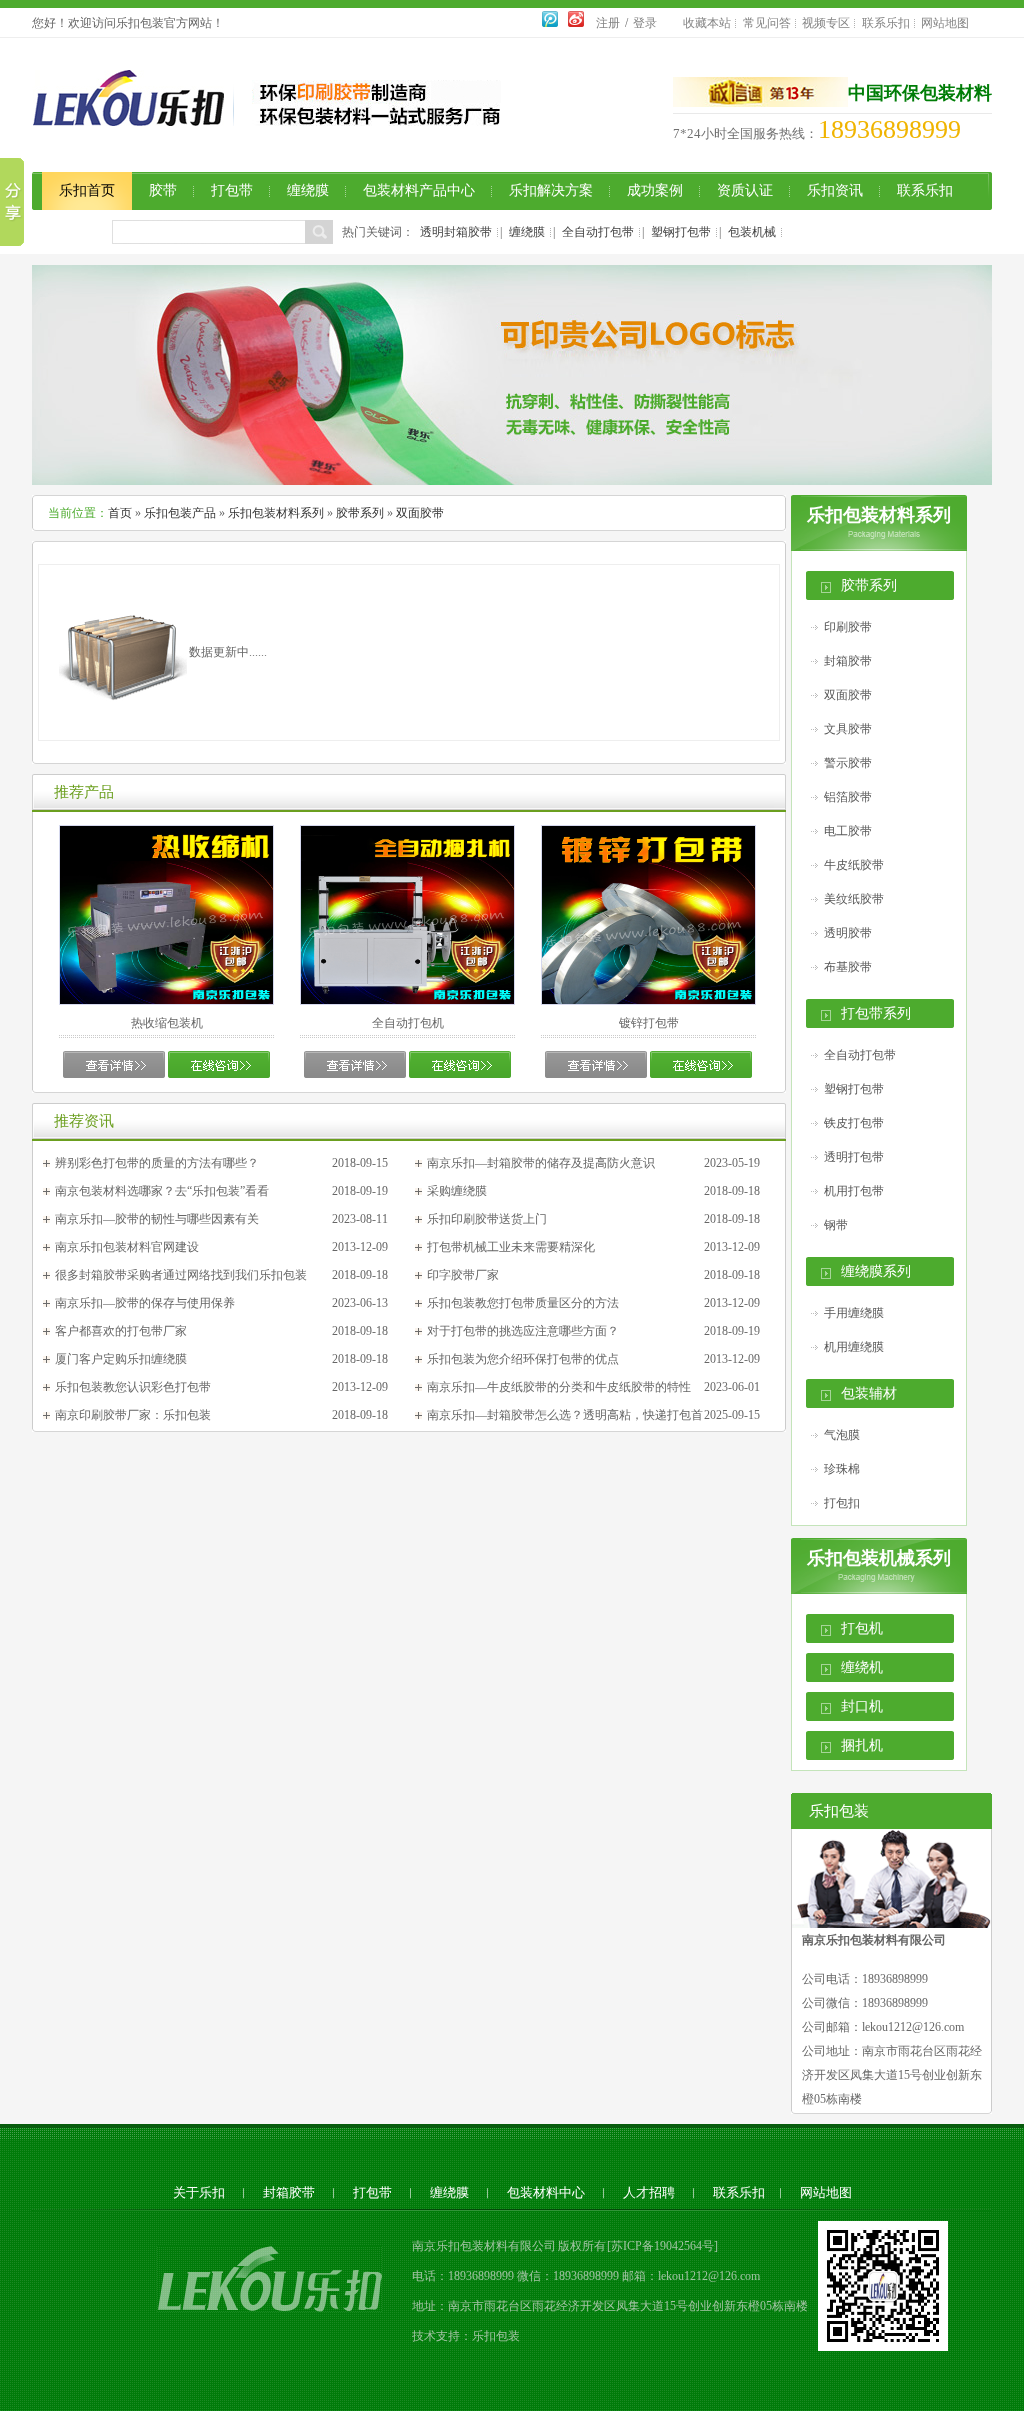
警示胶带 (848, 763)
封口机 (862, 1706)
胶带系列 (360, 513)
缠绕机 (862, 1667)
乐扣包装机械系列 (879, 1558)
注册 (608, 23)
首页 (120, 513)
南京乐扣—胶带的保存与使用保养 (145, 1303)
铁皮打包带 (854, 1123)
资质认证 (745, 190)
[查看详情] (114, 1074)
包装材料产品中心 (419, 190)
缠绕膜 (308, 190)
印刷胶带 (848, 627)
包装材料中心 (546, 2192)
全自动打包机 (408, 1023)
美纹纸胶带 (854, 899)
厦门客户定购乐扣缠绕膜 (121, 1359)
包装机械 (752, 232)
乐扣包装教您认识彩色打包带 (133, 1387)
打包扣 (842, 1503)
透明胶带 (848, 933)
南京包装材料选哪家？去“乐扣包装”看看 (162, 1191)
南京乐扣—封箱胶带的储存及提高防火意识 (541, 1163)
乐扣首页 (87, 190)
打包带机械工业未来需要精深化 (511, 1247)
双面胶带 (420, 513)
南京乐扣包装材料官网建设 (127, 1247)
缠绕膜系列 (876, 1271)
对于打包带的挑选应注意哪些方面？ (523, 1331)
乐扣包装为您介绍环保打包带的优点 (523, 1359)
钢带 (836, 1225)
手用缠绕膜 (854, 1313)
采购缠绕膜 (457, 1191)
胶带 (163, 190)
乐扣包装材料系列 (276, 513)
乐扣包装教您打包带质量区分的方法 (523, 1303)
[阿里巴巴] (760, 93)
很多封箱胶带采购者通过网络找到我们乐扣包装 (181, 1275)
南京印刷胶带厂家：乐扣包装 (133, 1415)
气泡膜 (842, 1435)
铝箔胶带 (848, 797)
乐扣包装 (496, 2336)
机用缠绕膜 (854, 1347)
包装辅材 (869, 1393)
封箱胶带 (848, 661)
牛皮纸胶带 (854, 865)
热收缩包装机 (167, 1023)
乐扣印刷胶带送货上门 (487, 1219)
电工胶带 (848, 831)
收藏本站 (707, 23)
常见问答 (767, 23)
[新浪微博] (576, 23)
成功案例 (655, 190)
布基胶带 (848, 967)
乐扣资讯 (835, 190)
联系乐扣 (886, 23)
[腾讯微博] (550, 23)
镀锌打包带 (649, 1023)
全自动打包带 (598, 232)
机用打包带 (854, 1191)
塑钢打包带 (681, 232)
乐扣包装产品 (180, 513)
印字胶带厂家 (463, 1275)
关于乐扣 (199, 2192)
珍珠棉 (842, 1469)
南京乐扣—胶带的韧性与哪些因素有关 (157, 1219)
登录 (645, 23)
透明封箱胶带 (456, 232)
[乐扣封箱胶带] (512, 481)
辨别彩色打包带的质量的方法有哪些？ (157, 1163)
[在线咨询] (219, 1074)
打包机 (862, 1628)
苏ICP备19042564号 (662, 2246)
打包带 (232, 190)
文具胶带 (848, 729)
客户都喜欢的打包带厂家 (121, 1331)
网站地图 (945, 23)
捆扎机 (862, 1745)
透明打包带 (854, 1157)
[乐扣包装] (138, 115)
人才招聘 (649, 2192)
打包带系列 (876, 1013)
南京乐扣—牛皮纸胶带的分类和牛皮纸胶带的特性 (559, 1387)
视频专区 (826, 23)
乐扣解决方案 (551, 190)
